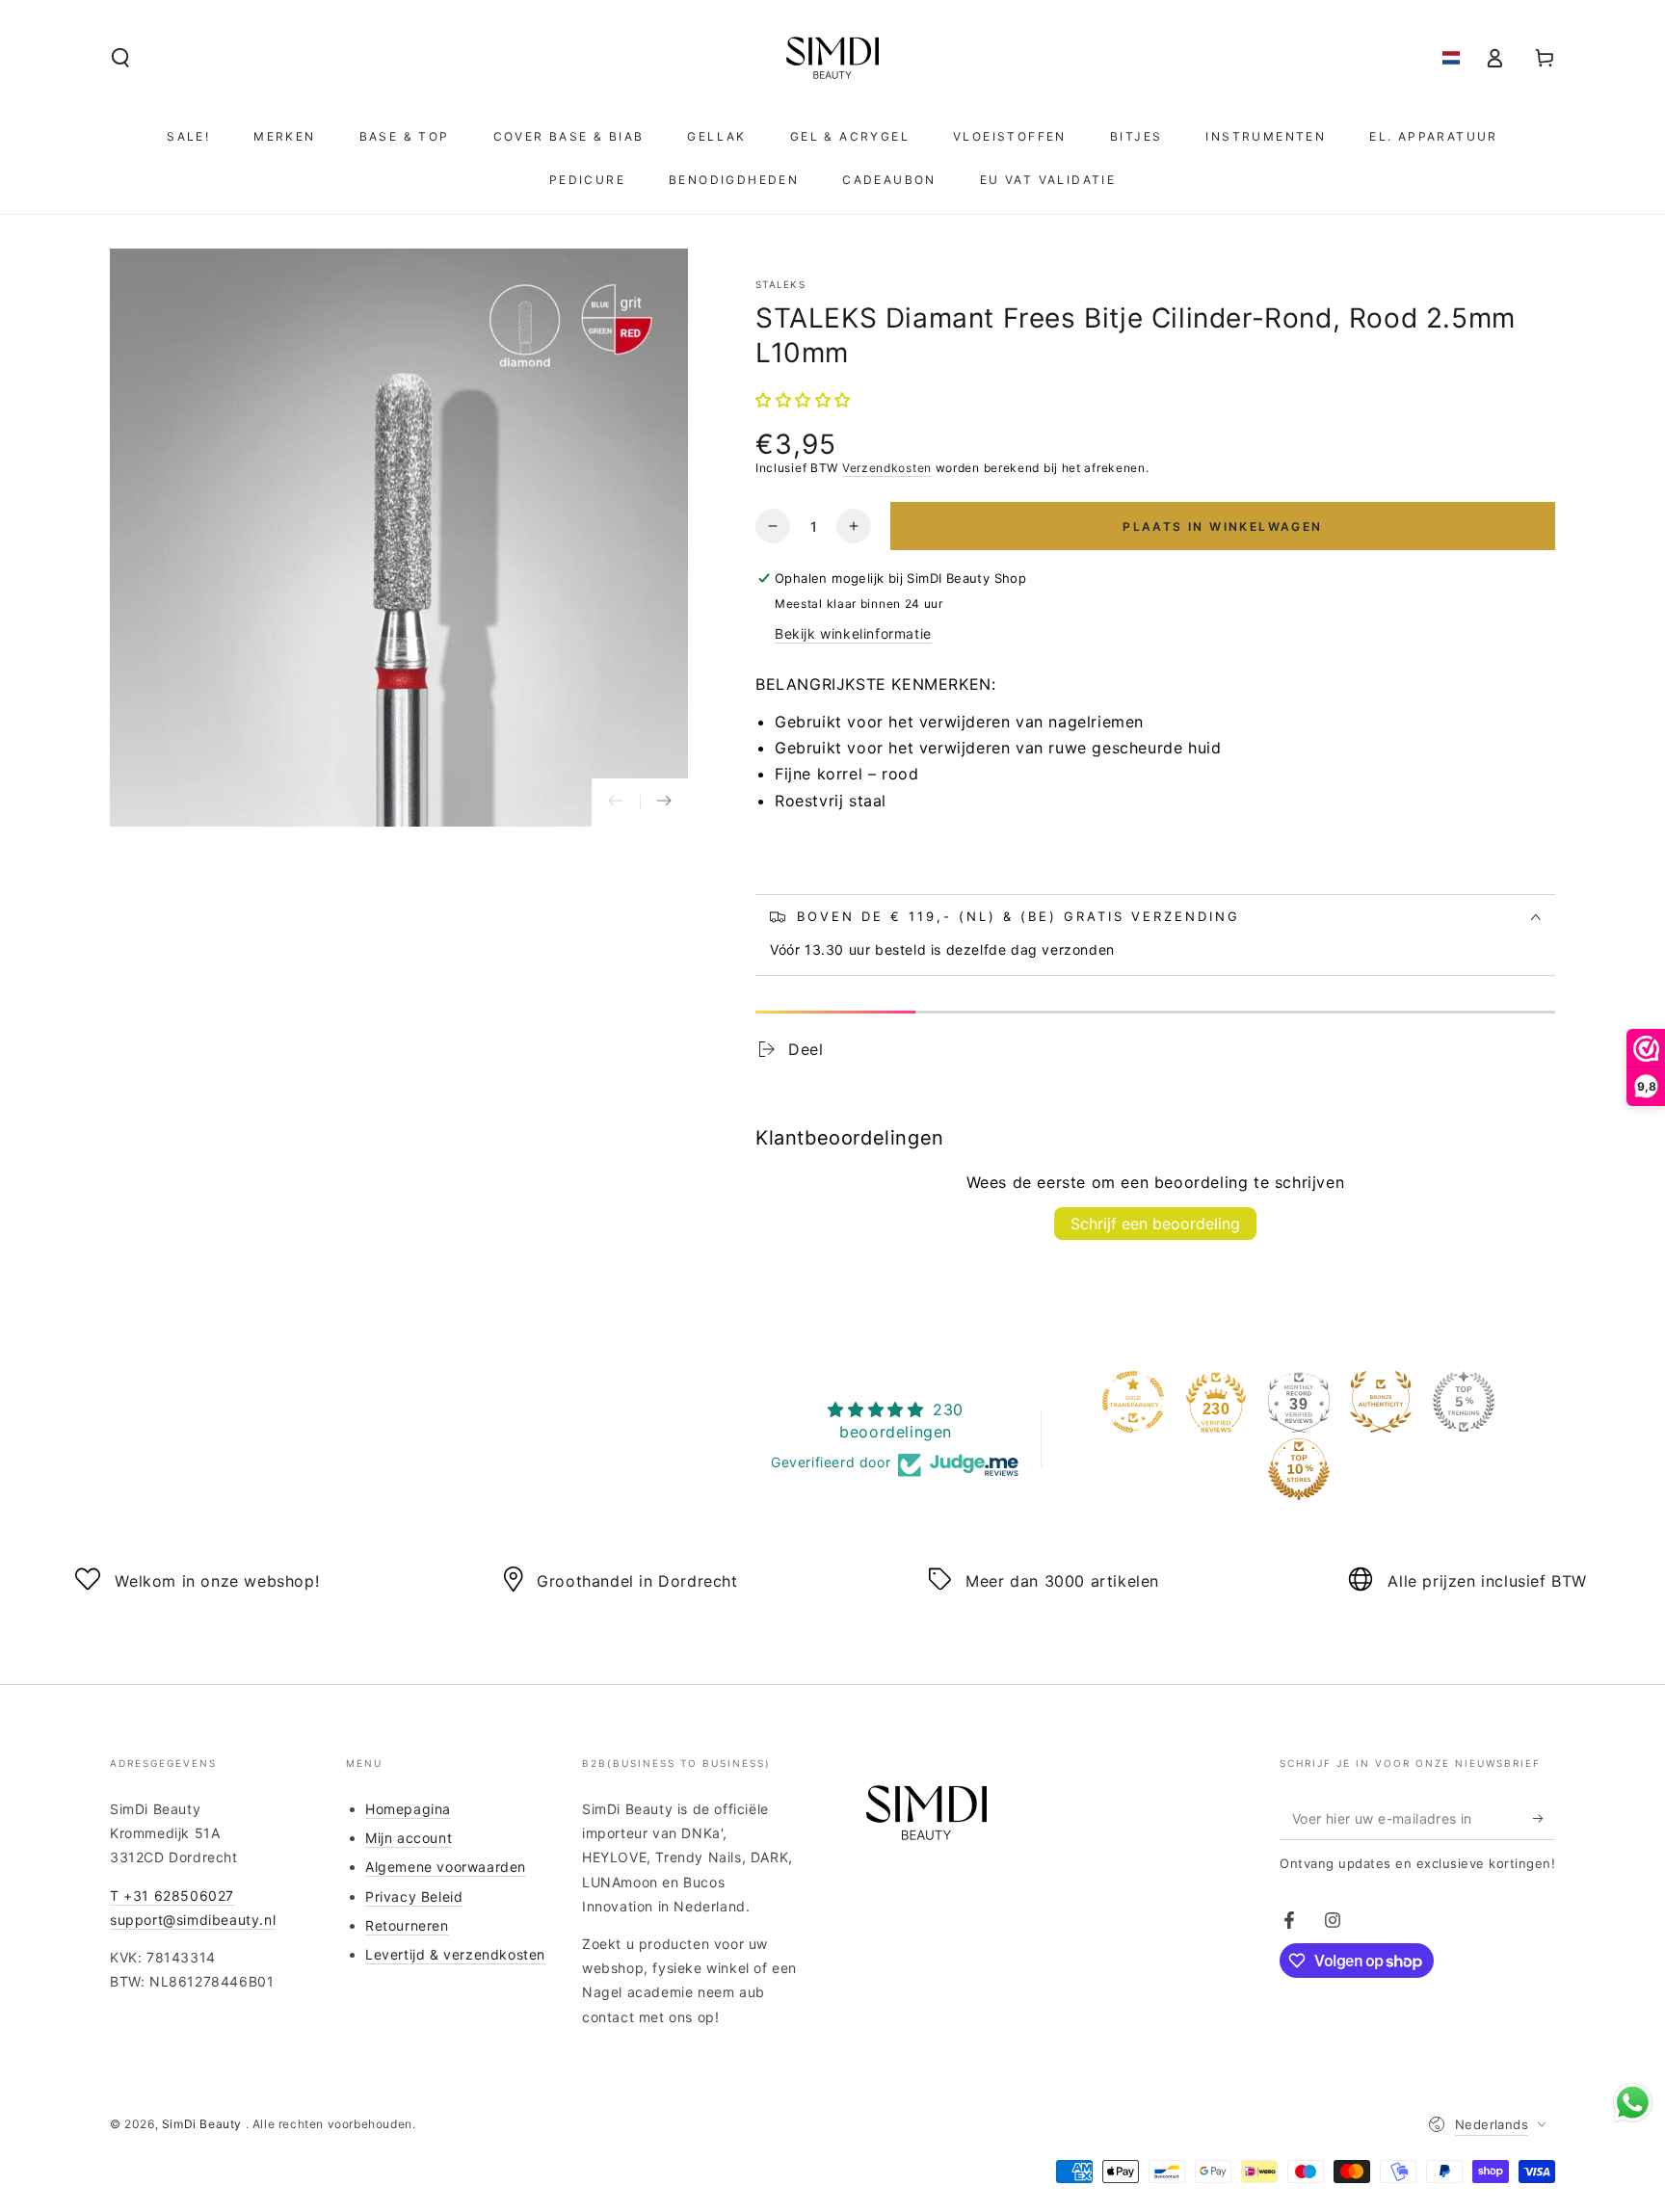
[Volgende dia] (664, 803)
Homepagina (408, 1809)
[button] (120, 58)
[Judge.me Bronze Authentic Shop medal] (1381, 1402)
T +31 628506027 (172, 1896)
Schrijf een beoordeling (1155, 1224)
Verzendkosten (887, 468)
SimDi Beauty (204, 2124)
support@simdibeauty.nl (193, 1920)
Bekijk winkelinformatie (853, 633)
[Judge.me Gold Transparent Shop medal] (1133, 1402)
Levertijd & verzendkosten (455, 1954)
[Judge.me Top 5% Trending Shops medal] (1464, 1402)
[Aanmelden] (1544, 1818)
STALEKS (780, 284)
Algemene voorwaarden (446, 1867)
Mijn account (409, 1838)
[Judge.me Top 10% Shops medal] (1299, 1469)
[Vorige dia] (616, 803)
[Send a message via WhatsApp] (1633, 2103)
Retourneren (407, 1925)
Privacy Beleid (414, 1896)
